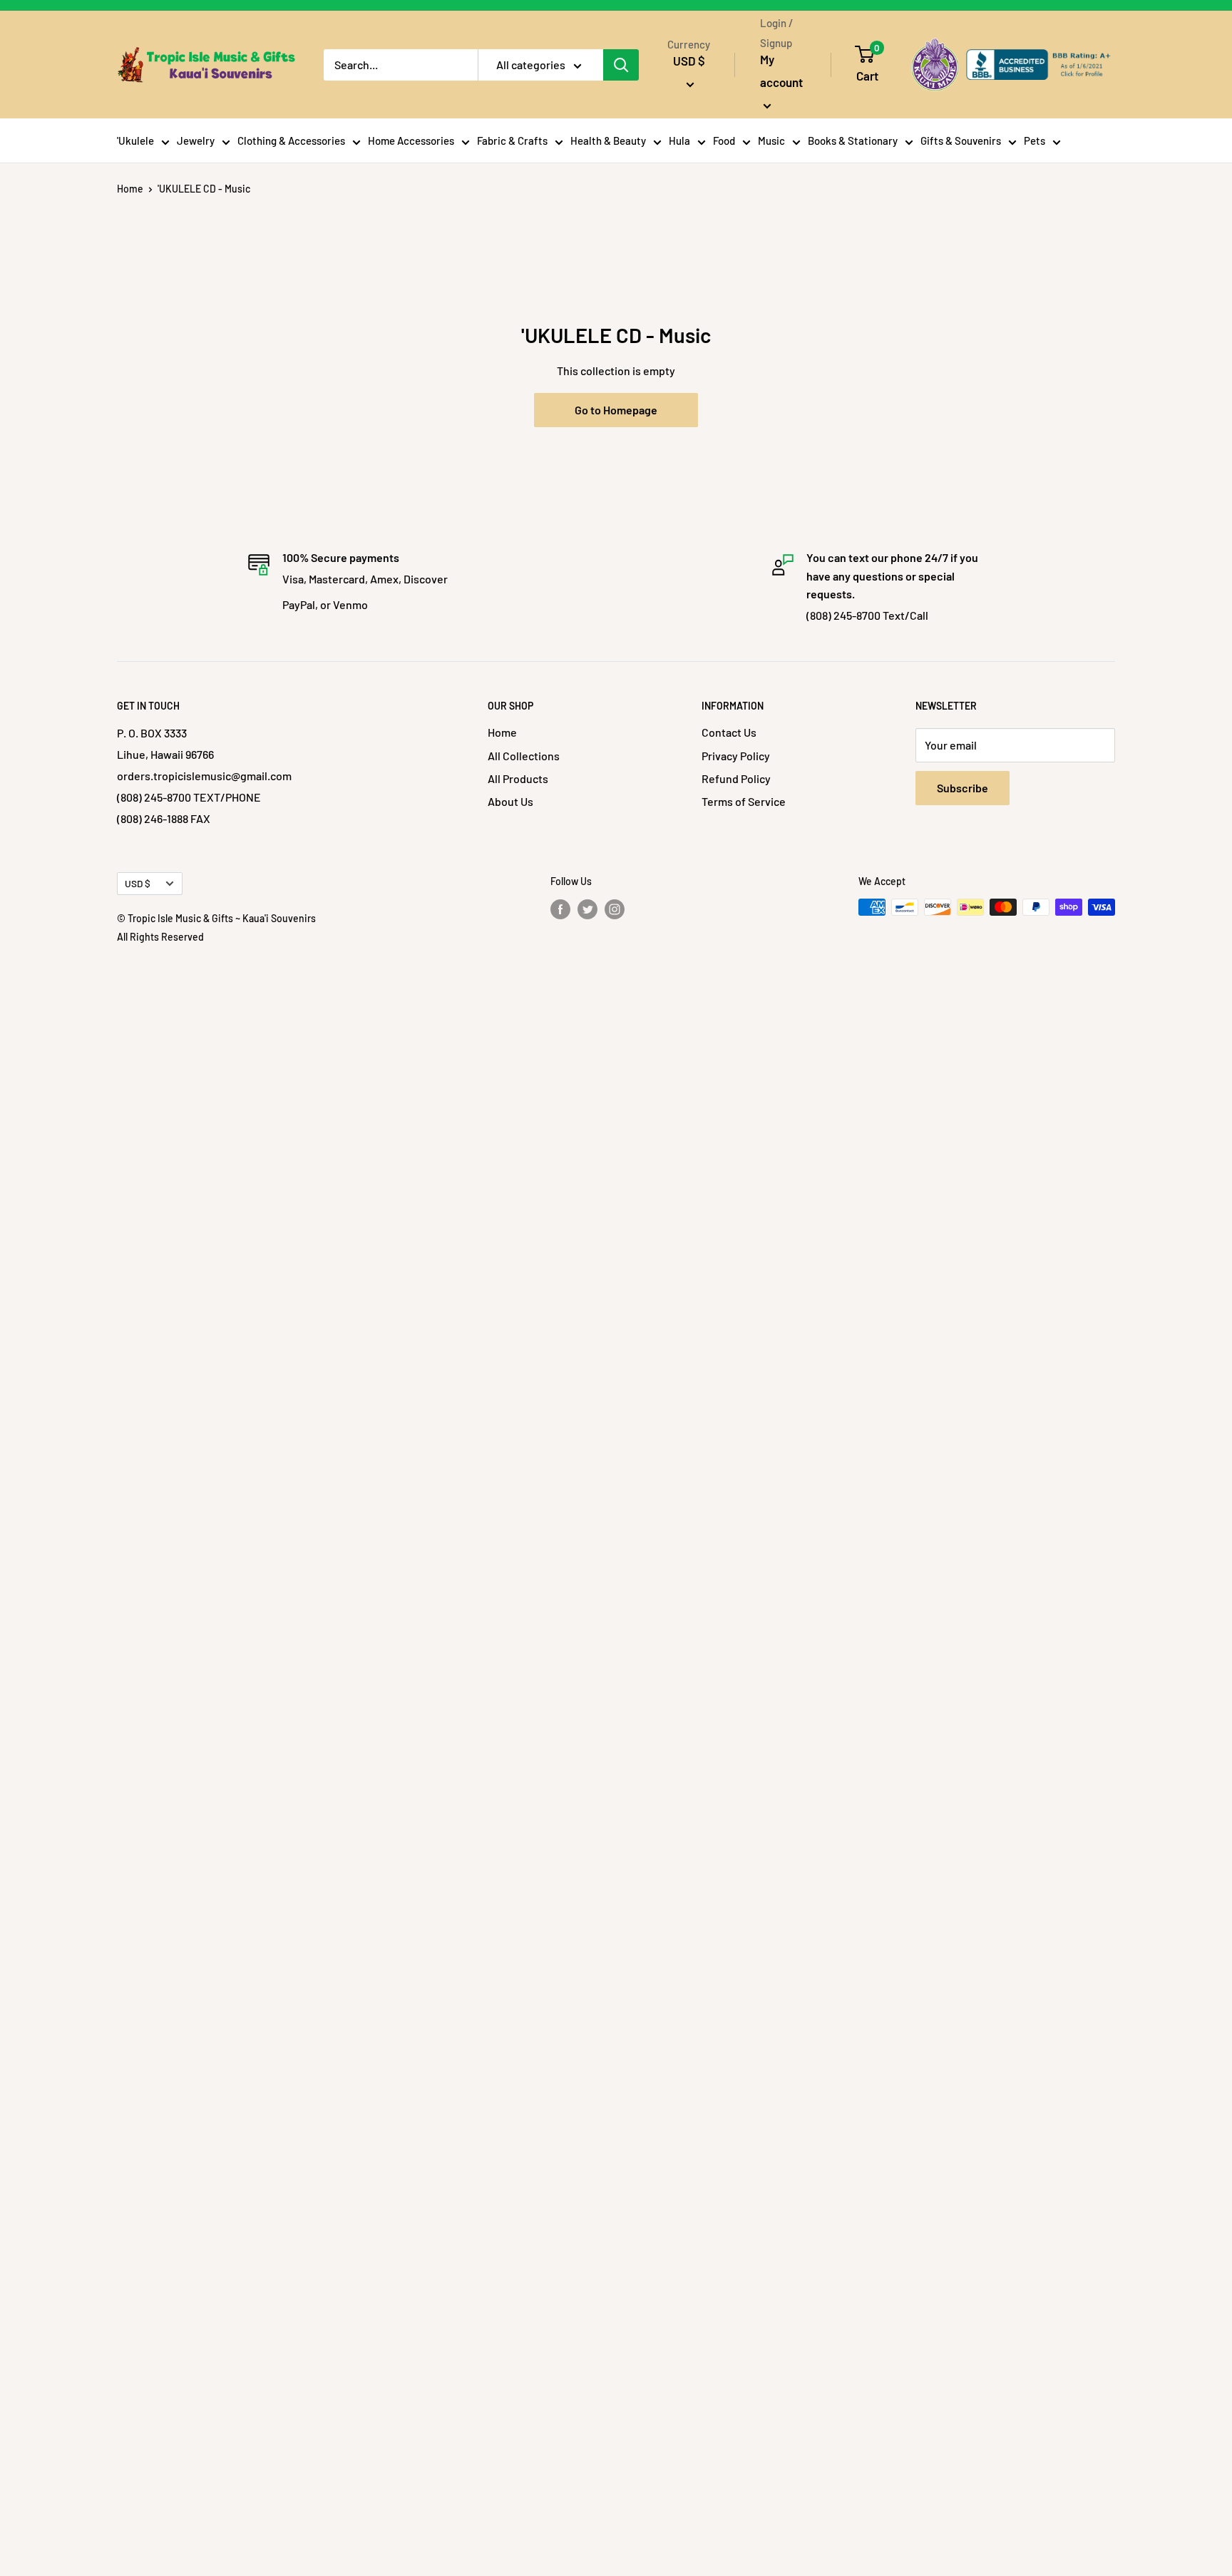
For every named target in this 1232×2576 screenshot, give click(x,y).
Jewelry (196, 140)
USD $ (138, 883)
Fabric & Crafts (512, 140)
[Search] (621, 65)
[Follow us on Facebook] (560, 909)
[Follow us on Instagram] (615, 909)
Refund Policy (736, 778)
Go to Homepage (616, 410)
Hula (679, 140)
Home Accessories (411, 140)
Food (724, 140)
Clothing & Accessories (291, 140)
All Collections (524, 756)
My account (781, 71)
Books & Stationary (853, 140)
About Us (510, 801)
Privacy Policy (736, 756)
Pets (1035, 140)
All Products (518, 778)
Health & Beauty (608, 140)
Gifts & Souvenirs (961, 140)
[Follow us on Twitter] (587, 909)
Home (130, 189)
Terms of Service (744, 801)
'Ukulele (135, 140)
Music (771, 140)
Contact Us (729, 732)
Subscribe (962, 788)
